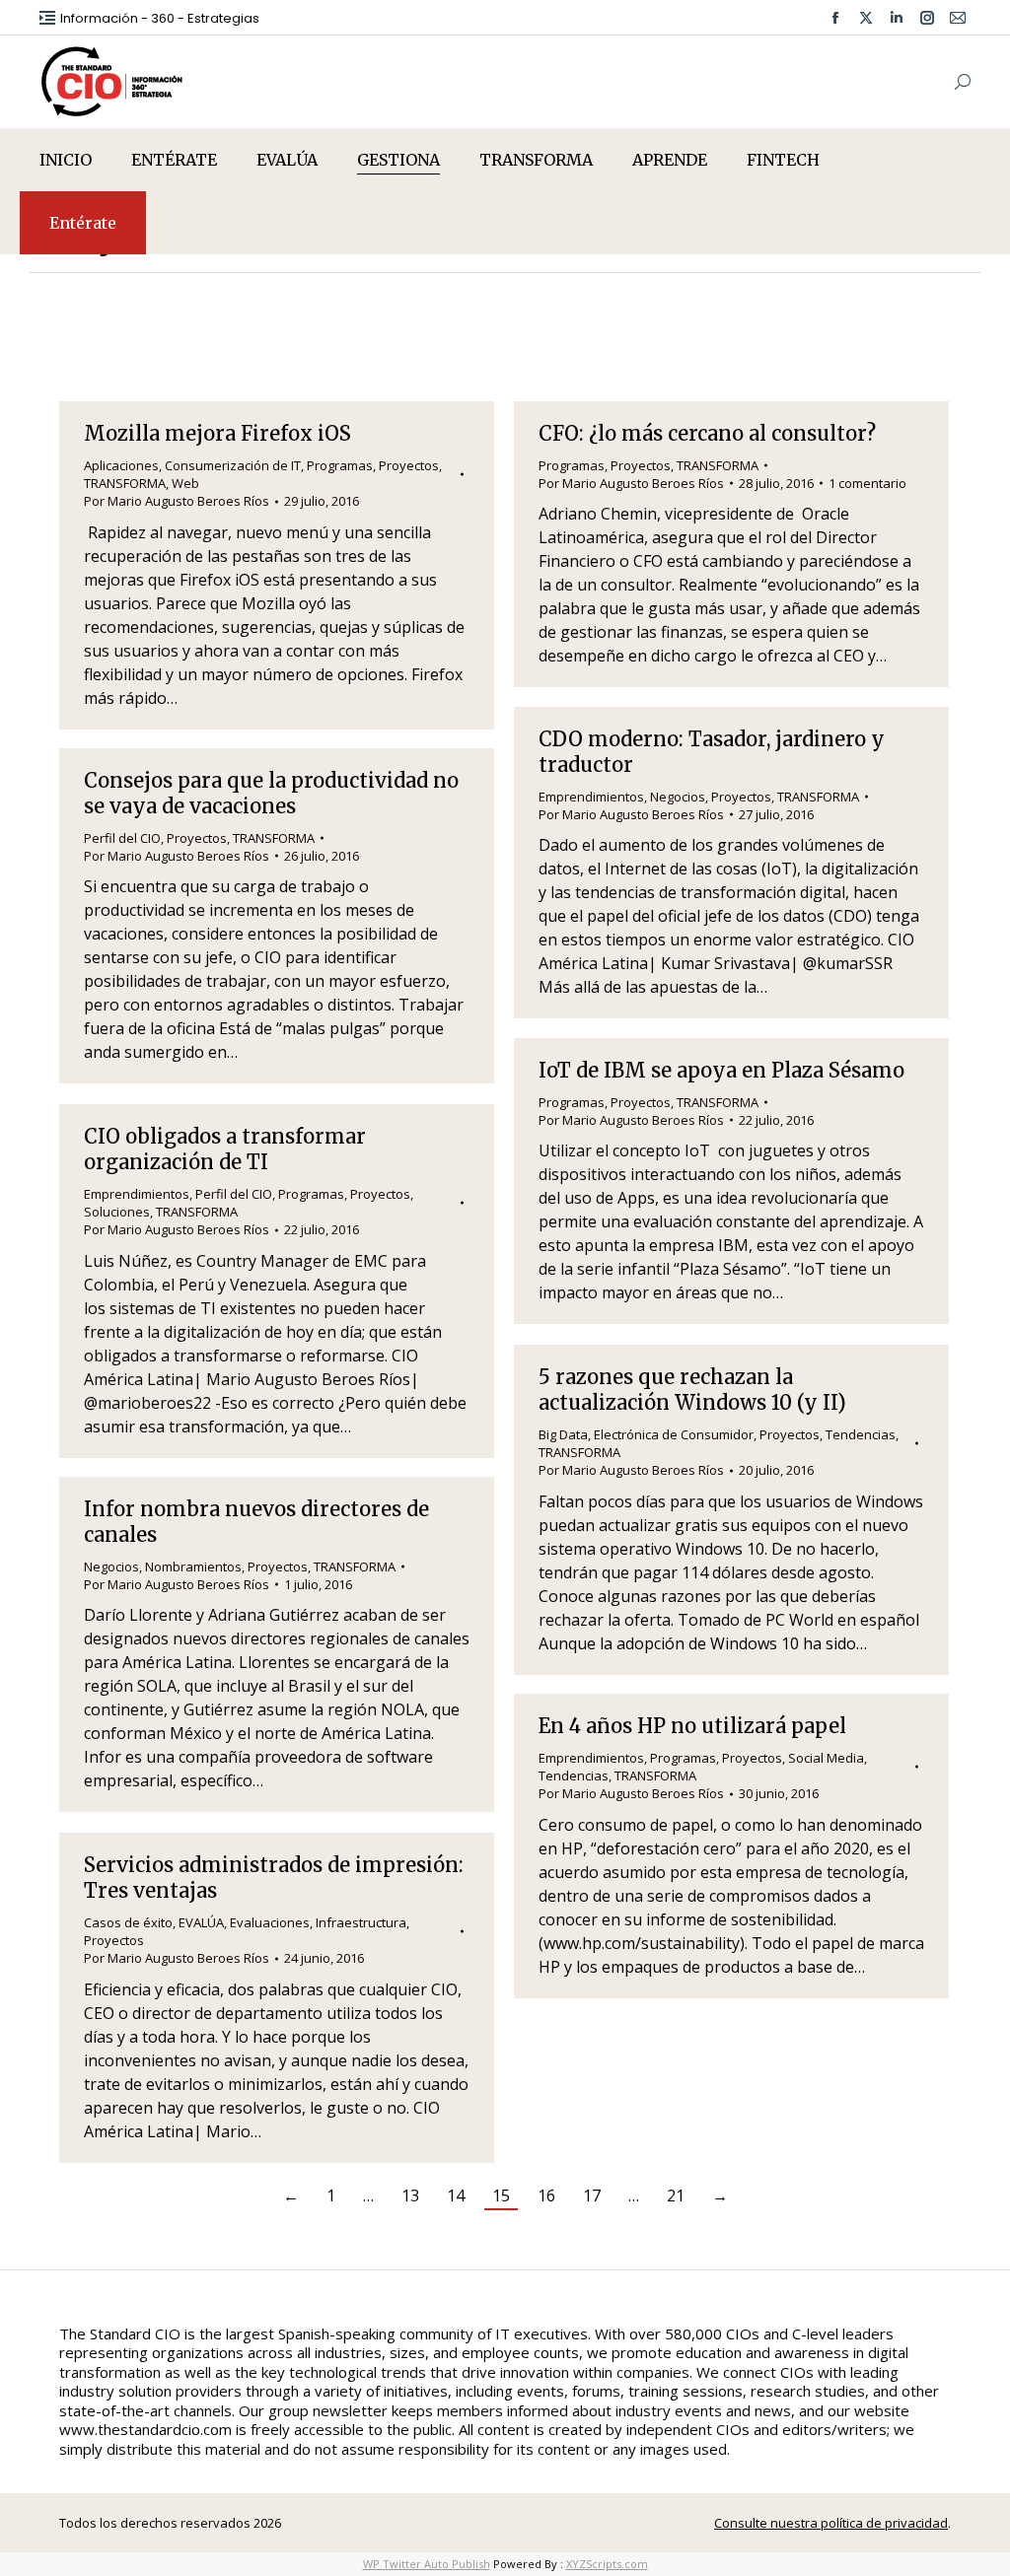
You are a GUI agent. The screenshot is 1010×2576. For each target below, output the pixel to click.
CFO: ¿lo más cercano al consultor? (707, 433)
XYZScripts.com (607, 2564)
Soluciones (117, 1212)
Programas (340, 465)
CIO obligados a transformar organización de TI (225, 1149)
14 (456, 2195)
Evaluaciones (270, 1922)
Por (177, 501)
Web (185, 483)
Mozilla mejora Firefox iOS (217, 433)
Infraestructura (361, 1922)
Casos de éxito (128, 1922)
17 (592, 2195)
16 (546, 2195)
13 (410, 2195)
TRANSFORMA (125, 483)
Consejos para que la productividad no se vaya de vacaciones (271, 793)
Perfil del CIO (122, 838)
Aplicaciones (121, 465)
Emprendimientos (591, 797)
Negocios (678, 797)
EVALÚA (201, 1922)
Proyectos (409, 465)
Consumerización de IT (233, 465)
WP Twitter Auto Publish (427, 2564)
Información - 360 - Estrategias (160, 18)
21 (676, 2195)
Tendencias (861, 1434)
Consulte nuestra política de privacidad (831, 2523)
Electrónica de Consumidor (674, 1434)
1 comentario (867, 483)
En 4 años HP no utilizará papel (692, 1726)
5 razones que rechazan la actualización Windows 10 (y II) (692, 1390)
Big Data (563, 1434)
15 (501, 2195)
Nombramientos (193, 1566)
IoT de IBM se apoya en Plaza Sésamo (721, 1070)
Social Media (826, 1758)
